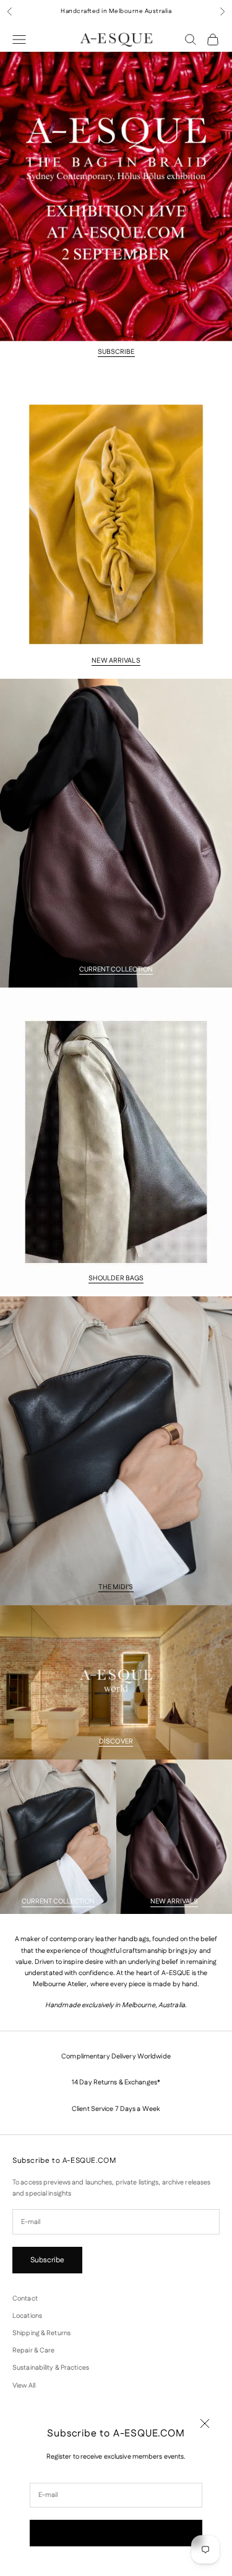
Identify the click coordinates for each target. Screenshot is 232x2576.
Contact (25, 2299)
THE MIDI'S (116, 1587)
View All (24, 2386)
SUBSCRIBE (116, 352)
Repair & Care (33, 2351)
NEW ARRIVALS (116, 661)
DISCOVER (116, 1742)
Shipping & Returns (41, 2333)
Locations (27, 2316)
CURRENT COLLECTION (116, 970)
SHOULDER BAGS (116, 1278)
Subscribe (116, 2533)
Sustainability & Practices (51, 2368)
